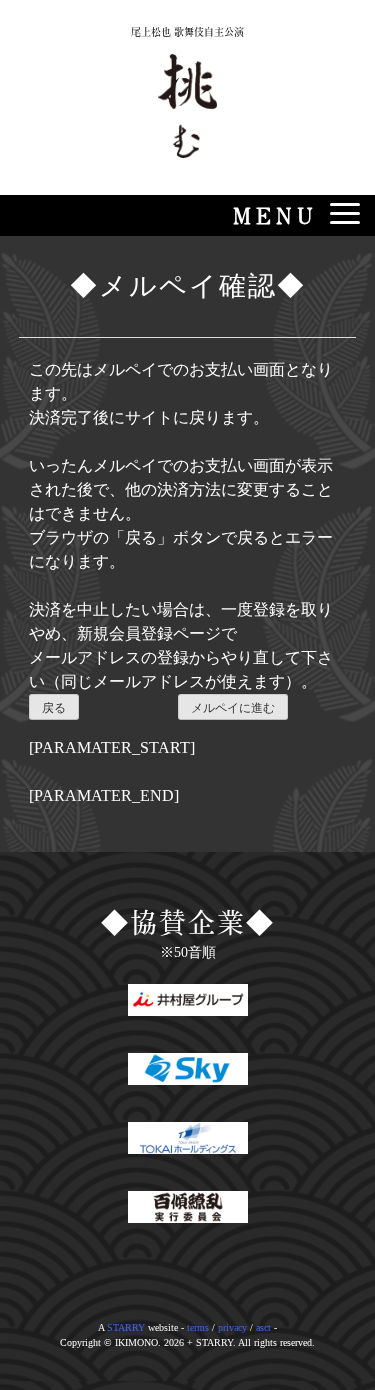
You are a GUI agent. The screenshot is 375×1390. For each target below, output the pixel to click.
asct (263, 1327)
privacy (232, 1327)
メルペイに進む (233, 708)
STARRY (126, 1327)
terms (198, 1327)
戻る (54, 708)
